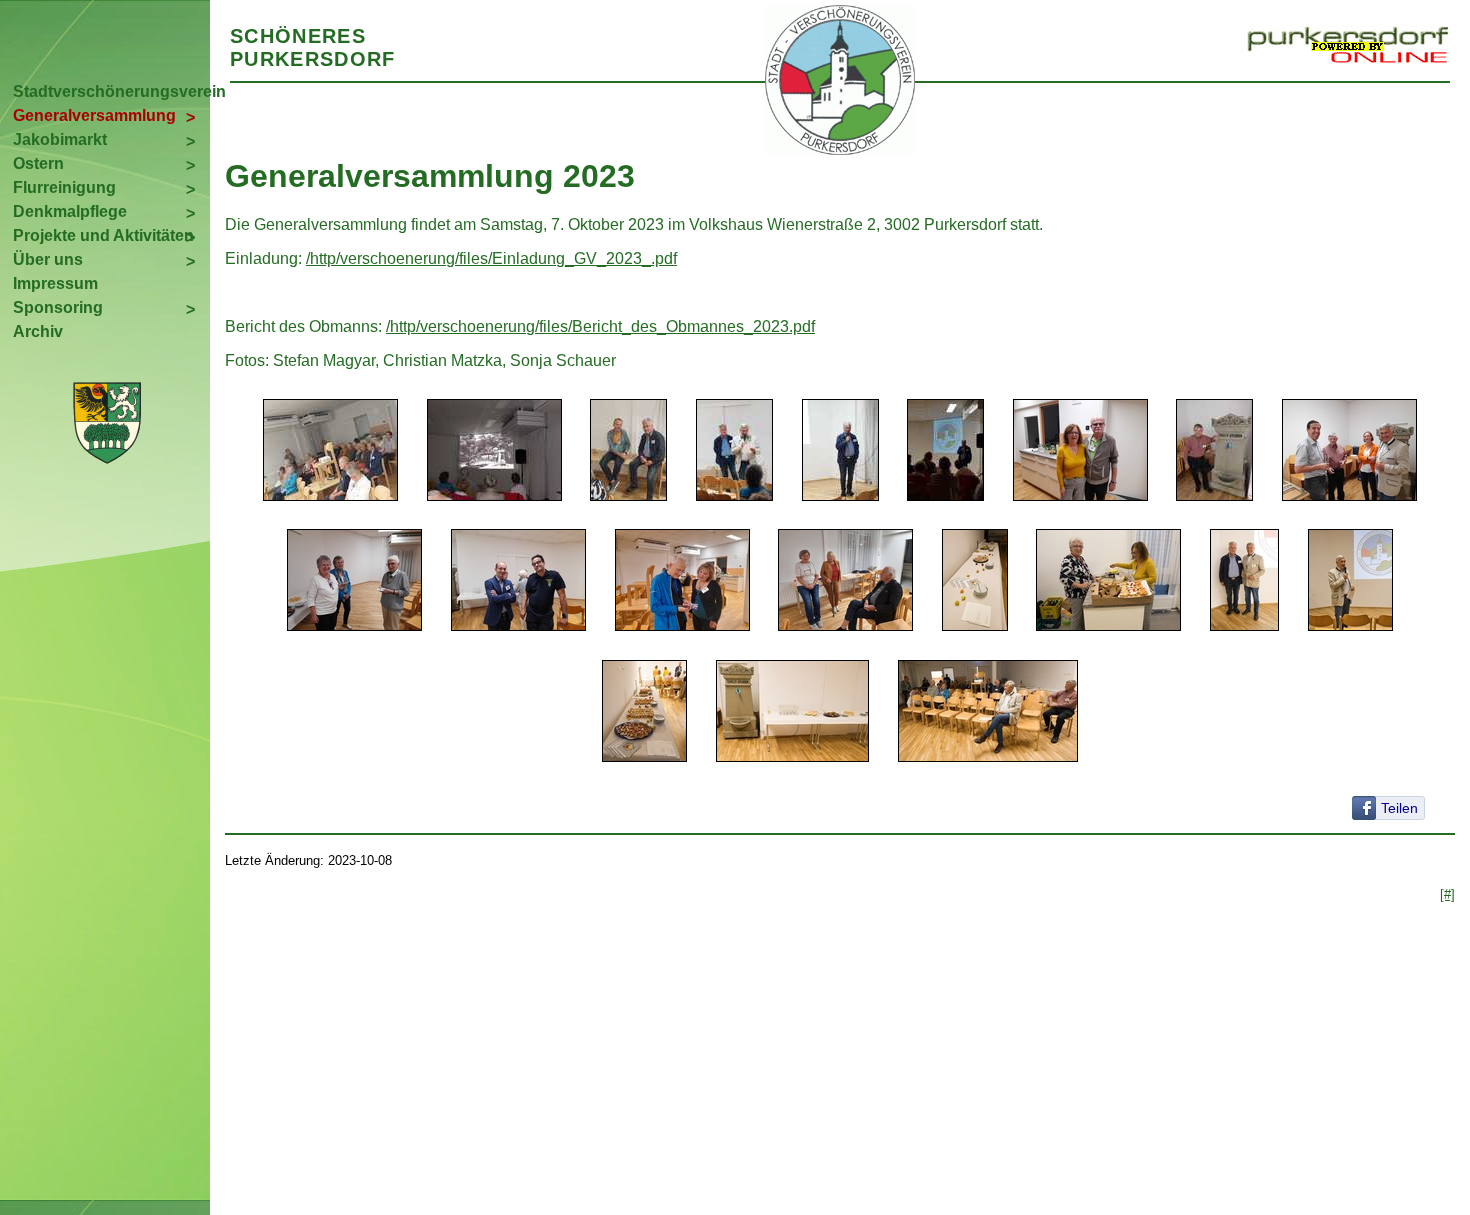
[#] (1447, 894)
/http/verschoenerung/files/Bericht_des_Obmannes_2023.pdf (600, 326)
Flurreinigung (64, 187)
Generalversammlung (94, 115)
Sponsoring (58, 307)
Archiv (38, 331)
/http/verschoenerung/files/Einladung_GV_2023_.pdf (491, 258)
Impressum (55, 283)
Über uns (48, 259)
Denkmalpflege (70, 211)
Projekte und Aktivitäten (103, 235)
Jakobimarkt (60, 139)
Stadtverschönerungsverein (111, 91)
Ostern (38, 163)
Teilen (1399, 808)
